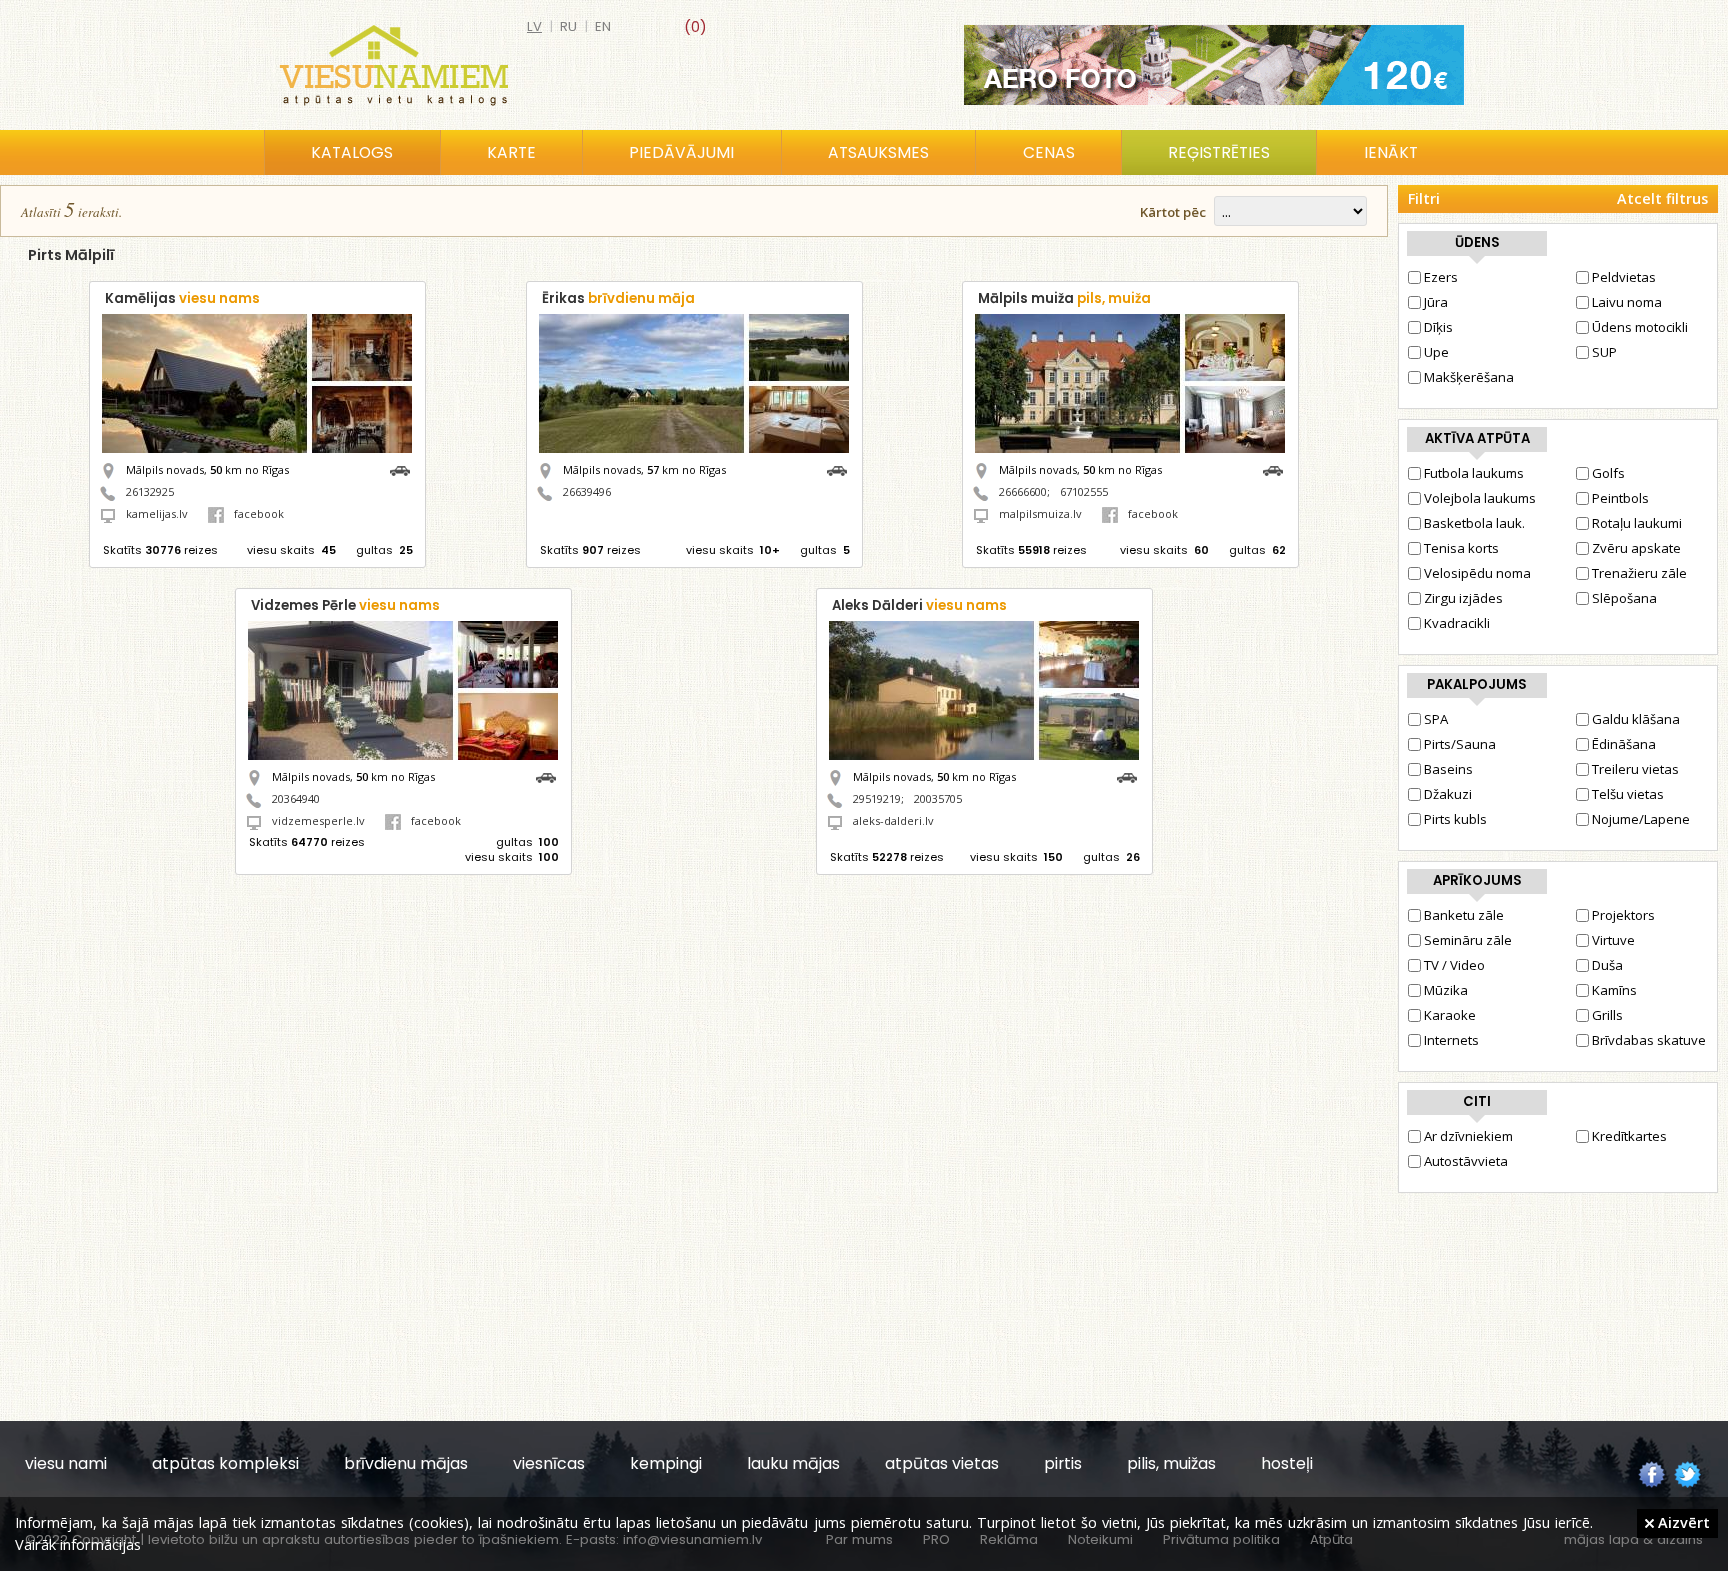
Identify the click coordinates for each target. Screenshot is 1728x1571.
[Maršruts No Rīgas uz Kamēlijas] (405, 468)
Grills (1607, 1015)
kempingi (666, 1463)
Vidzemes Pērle (345, 605)
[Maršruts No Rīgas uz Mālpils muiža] (1278, 468)
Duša (1607, 965)
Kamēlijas (182, 298)
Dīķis (1438, 327)
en (603, 26)
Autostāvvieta (1466, 1161)
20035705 (938, 798)
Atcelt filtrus (1662, 198)
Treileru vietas (1635, 769)
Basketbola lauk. (1474, 523)
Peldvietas (1624, 277)
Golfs (1608, 473)
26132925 (150, 491)
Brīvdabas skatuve (1649, 1040)
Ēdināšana (1624, 744)
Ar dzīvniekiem (1468, 1136)
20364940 (296, 798)
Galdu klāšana (1636, 719)
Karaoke (1450, 1015)
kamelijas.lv (157, 513)
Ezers (1441, 277)
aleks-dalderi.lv (893, 820)
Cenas (1049, 152)
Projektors (1623, 915)
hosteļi (1287, 1463)
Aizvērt (1682, 1522)
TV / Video (1454, 965)
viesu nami (66, 1463)
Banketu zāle (1464, 915)
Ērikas (618, 298)
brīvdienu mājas (406, 1463)
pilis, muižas (1171, 1463)
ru (568, 26)
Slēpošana (1624, 598)
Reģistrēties (1219, 152)
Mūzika (1446, 990)
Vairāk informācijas (78, 1544)
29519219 (877, 798)
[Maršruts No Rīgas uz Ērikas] (842, 468)
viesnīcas (549, 1463)
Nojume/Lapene (1641, 819)
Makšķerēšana (1469, 377)
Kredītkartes (1629, 1136)
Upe (1436, 352)
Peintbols (1620, 498)
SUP (1604, 352)
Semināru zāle (1468, 940)
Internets (1451, 1040)
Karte (511, 152)
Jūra (1436, 302)
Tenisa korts (1461, 548)
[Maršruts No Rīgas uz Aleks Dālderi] (1132, 775)
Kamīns (1614, 990)
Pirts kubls (1455, 819)
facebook (259, 513)
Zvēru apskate (1636, 548)
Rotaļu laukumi (1637, 523)
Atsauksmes (878, 152)
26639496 (587, 491)
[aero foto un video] (1214, 65)
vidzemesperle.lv (318, 820)
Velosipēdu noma (1477, 573)
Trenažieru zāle (1639, 573)
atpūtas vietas (942, 1463)
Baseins (1448, 769)
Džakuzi (1448, 794)
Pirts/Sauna (1460, 744)
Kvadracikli (1457, 623)
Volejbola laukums (1480, 498)
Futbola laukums (1474, 473)
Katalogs (352, 152)
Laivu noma (1627, 302)
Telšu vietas (1628, 794)
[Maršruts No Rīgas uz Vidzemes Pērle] (551, 775)
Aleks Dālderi (919, 605)
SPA (1436, 719)
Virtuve (1613, 940)
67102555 (1084, 491)
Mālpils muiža (1064, 298)
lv (534, 26)
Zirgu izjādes (1463, 598)
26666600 (1023, 491)
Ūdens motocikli (1640, 327)
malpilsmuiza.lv (1040, 513)
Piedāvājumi (681, 152)
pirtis (1063, 1463)
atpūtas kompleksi (225, 1463)
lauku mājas (793, 1463)
